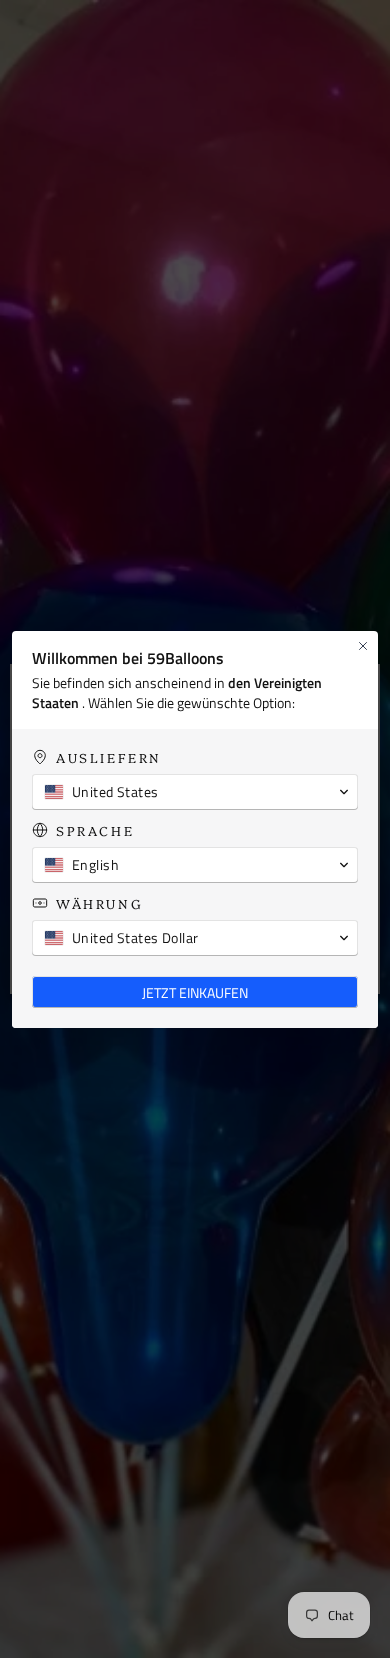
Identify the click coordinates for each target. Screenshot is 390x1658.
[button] (195, 792)
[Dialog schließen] (363, 646)
